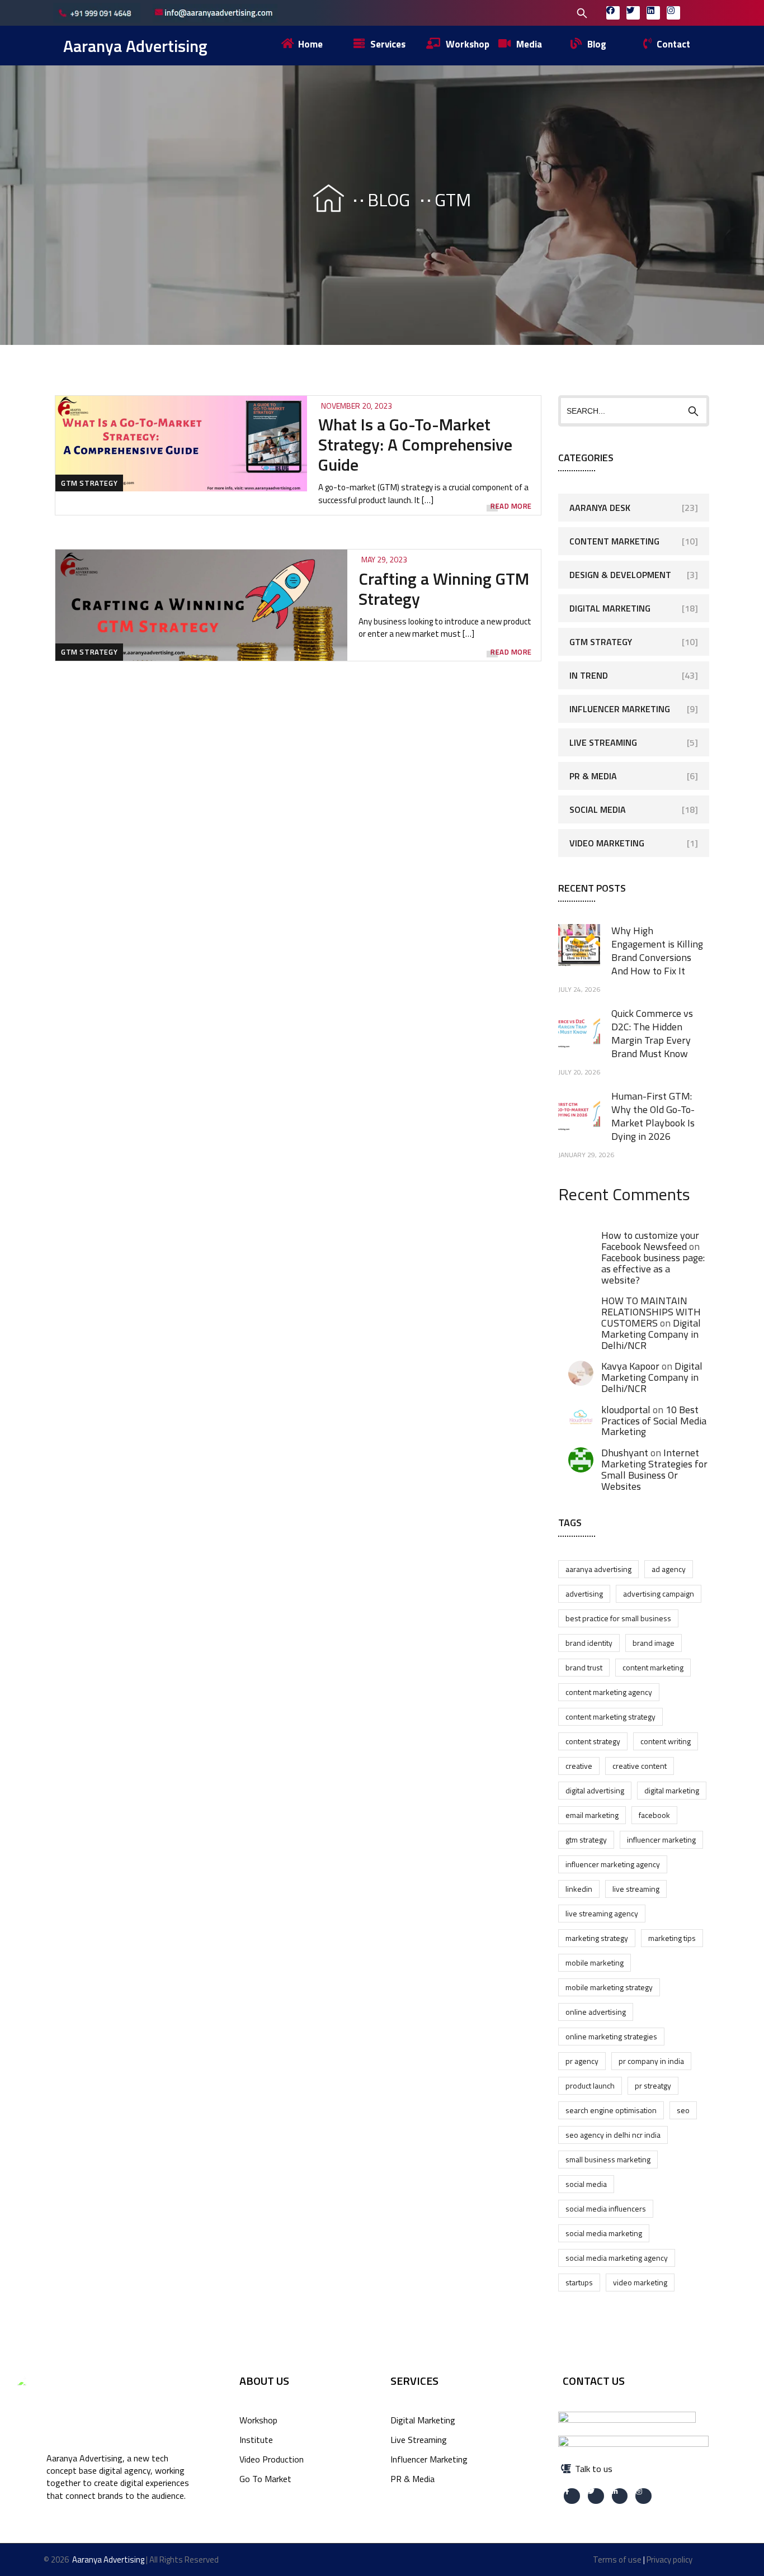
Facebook (654, 1815)
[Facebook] (613, 13)
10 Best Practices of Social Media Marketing (654, 1421)
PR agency (582, 2061)
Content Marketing (614, 541)
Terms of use (617, 2560)
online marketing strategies (611, 2036)
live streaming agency (602, 1913)
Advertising (584, 1594)
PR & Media (593, 776)
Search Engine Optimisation (611, 2110)
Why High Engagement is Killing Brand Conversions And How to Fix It (657, 951)
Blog (389, 200)
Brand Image (654, 1643)
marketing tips (672, 1938)
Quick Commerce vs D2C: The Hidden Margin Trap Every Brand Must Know (652, 1033)
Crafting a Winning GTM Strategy (444, 589)
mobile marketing (595, 1962)
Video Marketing (607, 843)
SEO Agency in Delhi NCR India (613, 2135)
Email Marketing (592, 1815)
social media (586, 2184)
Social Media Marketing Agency (617, 2258)
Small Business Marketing (608, 2159)
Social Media (598, 809)
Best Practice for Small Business (618, 1618)
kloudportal (626, 1410)
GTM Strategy (89, 483)
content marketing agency (609, 1692)
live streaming (636, 1889)
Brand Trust (584, 1667)
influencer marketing (661, 1839)
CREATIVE (579, 1766)
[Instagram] (673, 13)
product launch (590, 2085)
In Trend (589, 675)
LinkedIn (579, 1889)
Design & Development (620, 575)
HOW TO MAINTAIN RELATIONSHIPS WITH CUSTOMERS (651, 1312)
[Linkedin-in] (620, 2496)
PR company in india (651, 2061)
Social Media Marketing (604, 2233)
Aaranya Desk (600, 508)
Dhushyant (625, 1453)
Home (318, 200)
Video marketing (640, 2282)
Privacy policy (669, 2560)
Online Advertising (596, 2012)
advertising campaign (659, 1594)
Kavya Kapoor (630, 1366)
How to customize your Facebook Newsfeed (650, 1241)
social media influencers (606, 2208)
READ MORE (511, 506)
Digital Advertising (595, 1790)
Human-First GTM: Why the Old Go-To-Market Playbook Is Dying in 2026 (653, 1116)
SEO (683, 2110)
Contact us (594, 2381)
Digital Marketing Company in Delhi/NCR (651, 1334)
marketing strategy (597, 1938)
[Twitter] (633, 13)
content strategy (593, 1741)
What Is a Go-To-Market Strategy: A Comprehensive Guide (415, 444)
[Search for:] (510, 12)
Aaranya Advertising (135, 46)
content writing (666, 1741)
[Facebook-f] (572, 2496)
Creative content (640, 1766)
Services (414, 2381)
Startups (579, 2282)
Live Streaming (603, 742)
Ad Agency (669, 1569)
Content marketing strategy (610, 1716)
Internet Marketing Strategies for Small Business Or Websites (654, 1469)
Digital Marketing (610, 608)
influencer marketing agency (613, 1864)
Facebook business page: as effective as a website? (653, 1269)
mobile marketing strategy (609, 1987)
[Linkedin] (653, 13)
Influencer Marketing (620, 709)
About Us (264, 2381)
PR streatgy (653, 2085)
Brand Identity (589, 1643)
